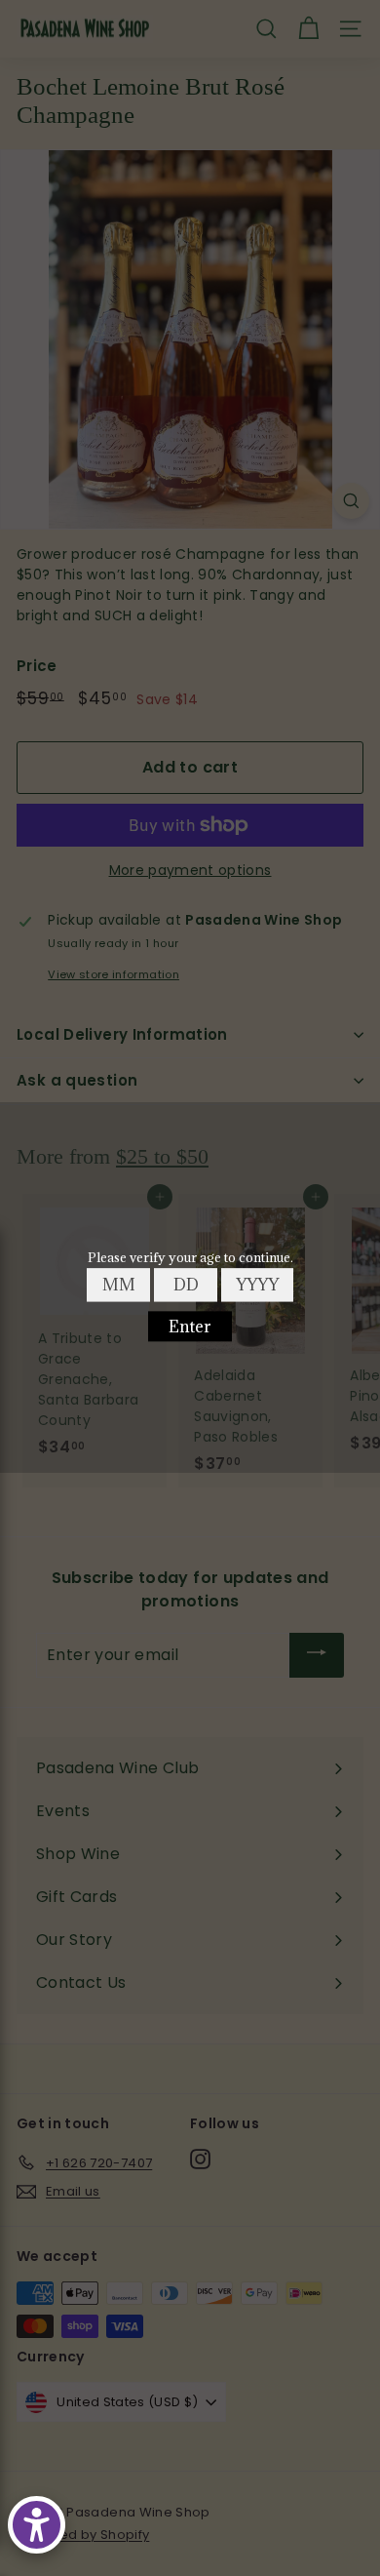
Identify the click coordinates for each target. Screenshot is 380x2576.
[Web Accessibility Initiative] (37, 2525)
